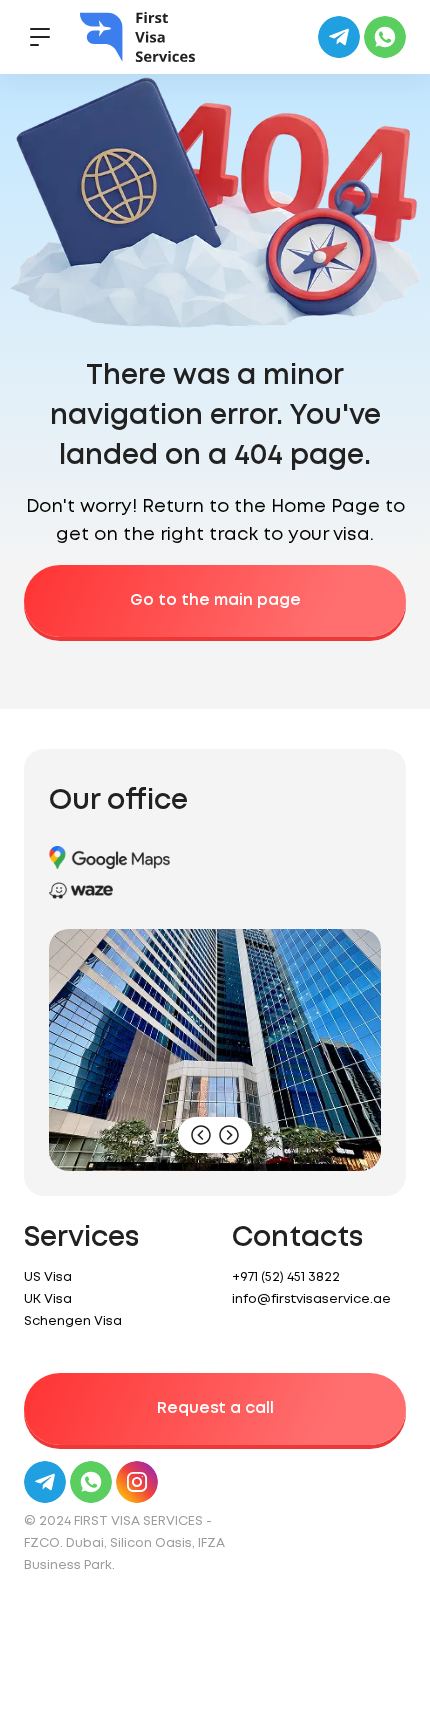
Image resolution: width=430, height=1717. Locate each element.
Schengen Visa (73, 1321)
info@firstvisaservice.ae (311, 1299)
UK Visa (48, 1299)
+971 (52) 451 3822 (286, 1277)
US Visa (48, 1277)
